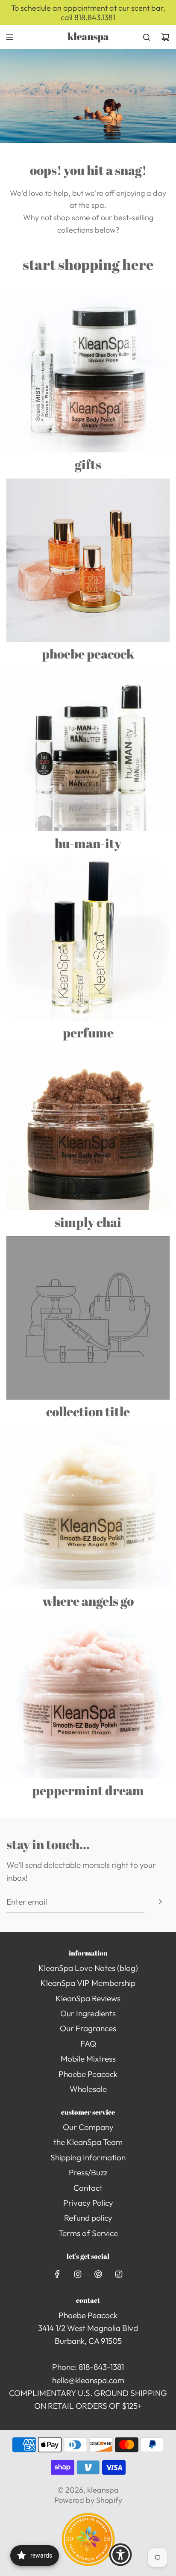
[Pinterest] (98, 2274)
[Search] (147, 37)
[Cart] (165, 37)
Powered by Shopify (88, 2500)
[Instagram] (78, 2274)
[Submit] (160, 1902)
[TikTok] (119, 2274)
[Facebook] (57, 2274)
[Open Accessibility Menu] (120, 2555)
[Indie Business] (88, 2563)
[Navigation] (9, 37)
